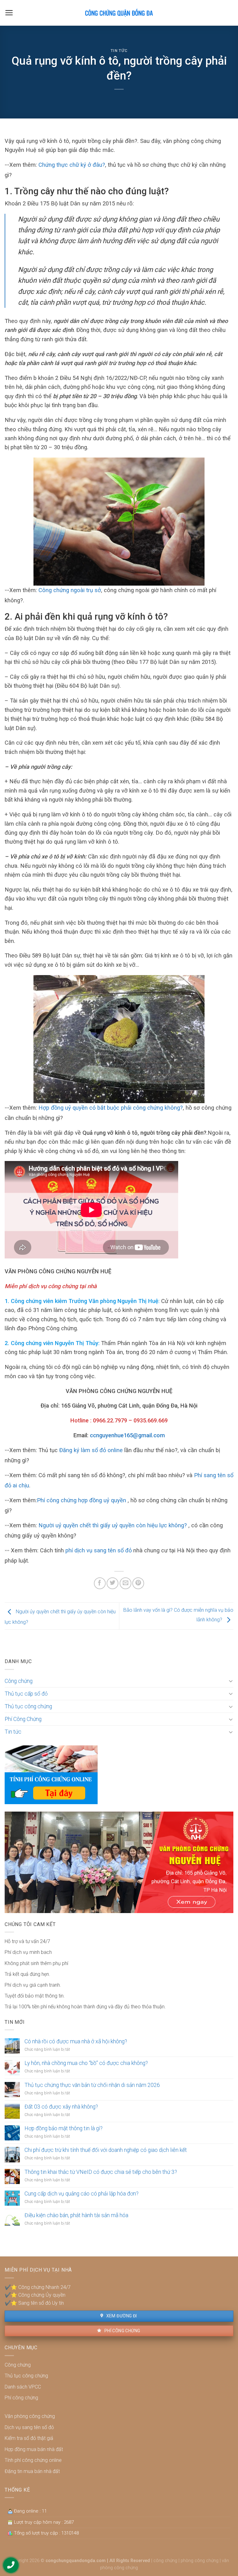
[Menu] (9, 13)
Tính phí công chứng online (33, 2460)
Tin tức (119, 51)
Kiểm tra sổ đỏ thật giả (29, 2438)
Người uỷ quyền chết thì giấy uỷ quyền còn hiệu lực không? (113, 1525)
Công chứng (19, 1681)
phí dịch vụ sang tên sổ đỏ (99, 1550)
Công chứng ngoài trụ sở (70, 590)
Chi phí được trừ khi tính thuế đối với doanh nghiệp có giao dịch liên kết (106, 2150)
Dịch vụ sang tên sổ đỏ (29, 2427)
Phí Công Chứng (23, 1719)
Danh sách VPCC (23, 2387)
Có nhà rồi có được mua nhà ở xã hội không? (76, 2041)
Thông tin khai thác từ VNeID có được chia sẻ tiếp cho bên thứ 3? (101, 2172)
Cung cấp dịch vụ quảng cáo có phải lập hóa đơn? (82, 2194)
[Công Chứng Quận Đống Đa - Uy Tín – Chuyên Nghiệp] (119, 13)
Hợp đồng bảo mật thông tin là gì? (64, 2128)
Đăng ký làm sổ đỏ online (91, 1450)
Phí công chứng (122, 2331)
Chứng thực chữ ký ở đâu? (72, 165)
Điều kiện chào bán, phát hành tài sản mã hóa (76, 2215)
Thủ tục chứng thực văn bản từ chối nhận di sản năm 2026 (92, 2085)
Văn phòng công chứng (30, 2416)
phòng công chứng (200, 2561)
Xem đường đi (121, 2316)
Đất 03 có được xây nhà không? (61, 2107)
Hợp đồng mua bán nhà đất (34, 2449)
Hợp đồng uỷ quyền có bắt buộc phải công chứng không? (111, 1108)
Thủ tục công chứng (28, 1706)
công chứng (165, 2561)
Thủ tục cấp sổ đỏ (26, 1694)
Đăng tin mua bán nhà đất (32, 2471)
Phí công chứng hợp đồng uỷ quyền (82, 1500)
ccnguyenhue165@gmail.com (127, 1435)
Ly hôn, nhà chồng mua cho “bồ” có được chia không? (86, 2063)
